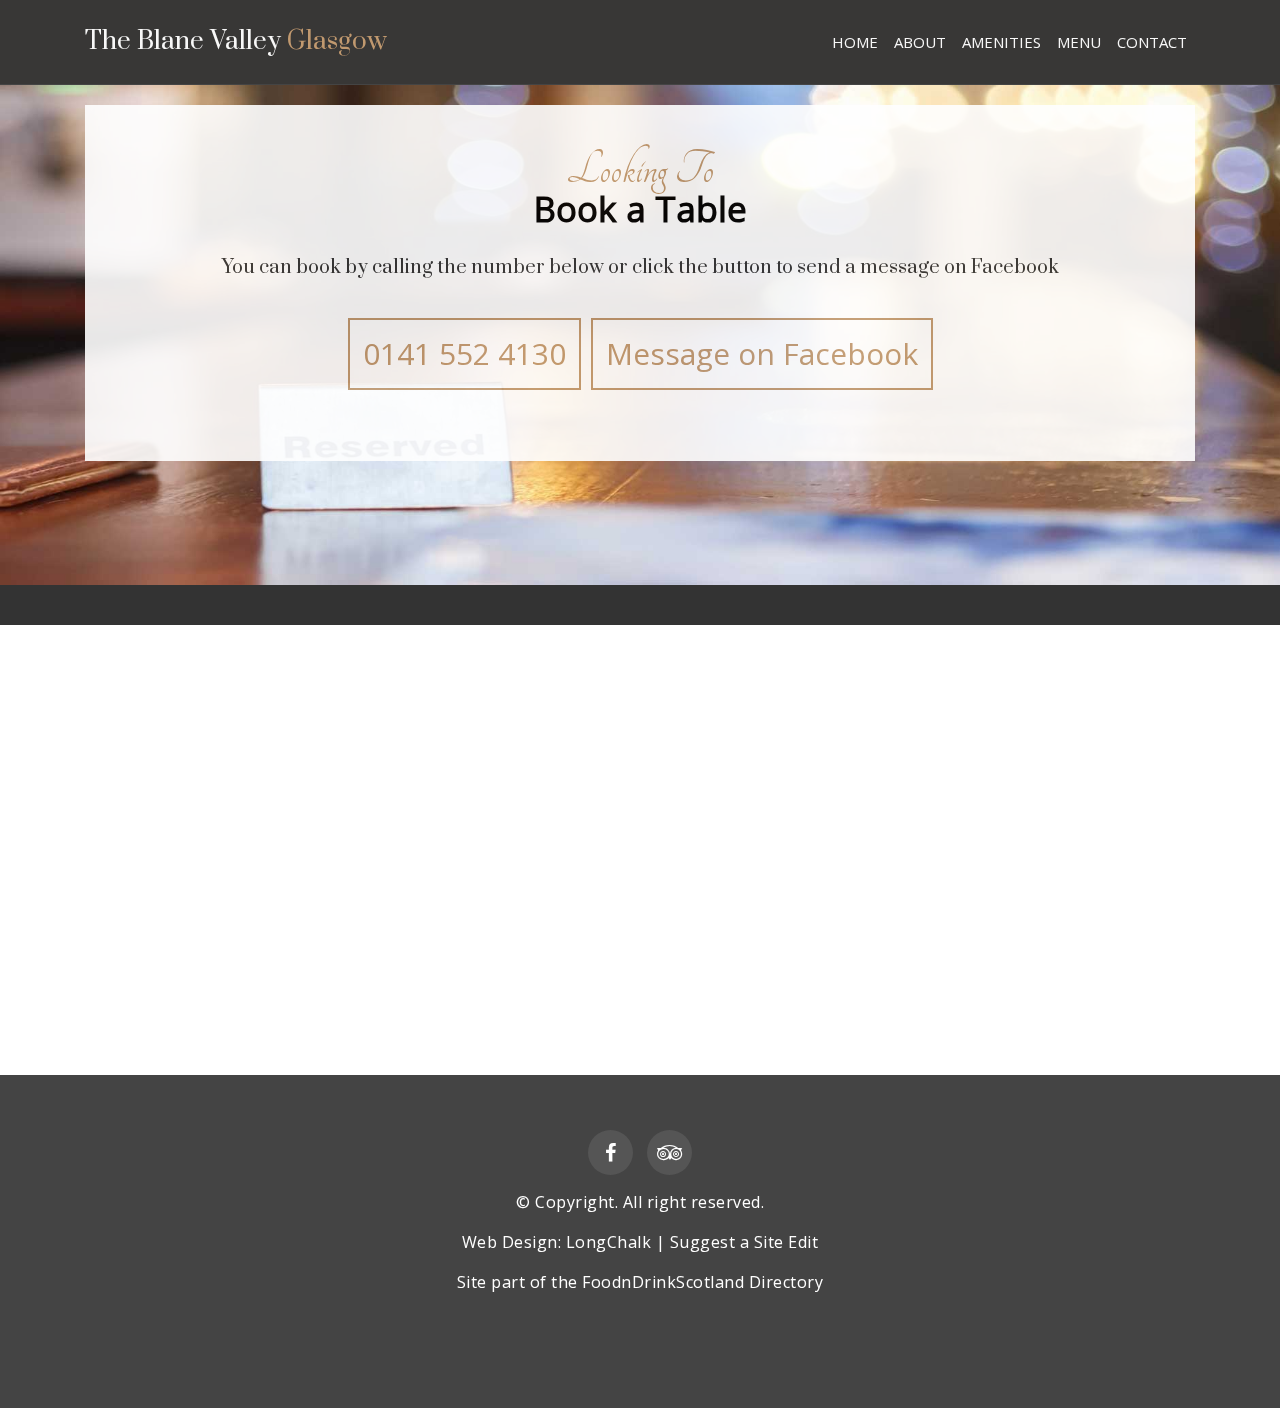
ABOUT (920, 42)
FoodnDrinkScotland (663, 1282)
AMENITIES (1001, 42)
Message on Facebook (762, 353)
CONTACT (1152, 42)
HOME (855, 42)
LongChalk (609, 1242)
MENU (1079, 42)
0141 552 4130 (464, 353)
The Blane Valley (236, 44)
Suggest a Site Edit (744, 1242)
